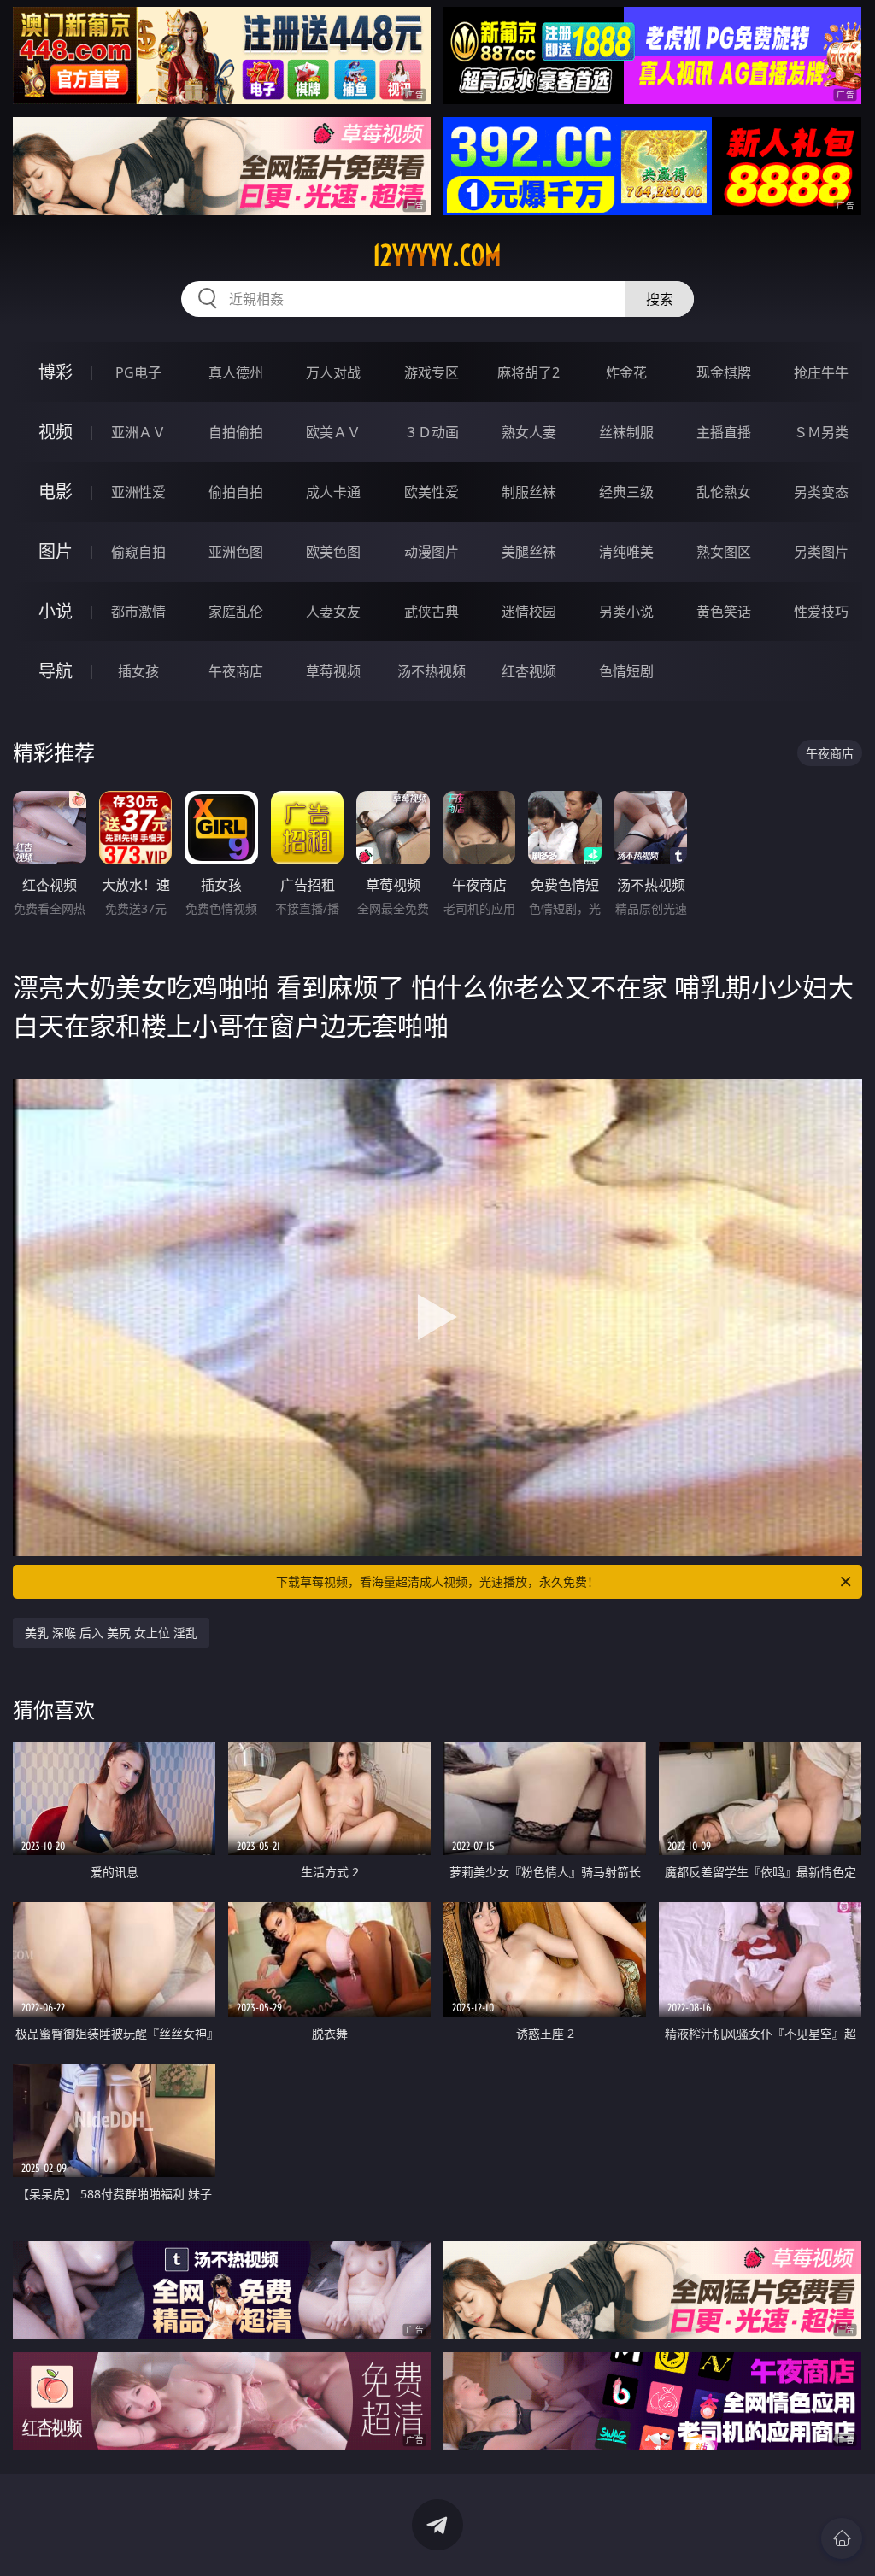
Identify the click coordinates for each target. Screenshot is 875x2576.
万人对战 (333, 372)
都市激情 (138, 612)
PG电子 (138, 372)
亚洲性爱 (138, 492)
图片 (56, 551)
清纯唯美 (626, 552)
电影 (56, 492)
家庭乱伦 (236, 612)
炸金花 (626, 372)
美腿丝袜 (529, 552)
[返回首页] (842, 2538)
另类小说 (626, 612)
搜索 (660, 299)
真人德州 (236, 372)
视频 (56, 432)
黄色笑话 (724, 612)
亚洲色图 (236, 552)
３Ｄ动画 (432, 432)
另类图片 (821, 552)
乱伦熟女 (724, 492)
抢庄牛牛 (821, 372)
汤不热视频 (432, 671)
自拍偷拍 (236, 432)
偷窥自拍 (138, 552)
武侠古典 (432, 612)
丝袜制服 (626, 432)
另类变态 (821, 492)
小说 (56, 611)
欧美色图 (333, 552)
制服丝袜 (529, 492)
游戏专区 (432, 372)
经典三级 (626, 492)
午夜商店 (236, 671)
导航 (56, 671)
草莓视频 (333, 671)
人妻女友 (333, 612)
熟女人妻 (529, 432)
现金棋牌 (724, 372)
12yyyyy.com (437, 255)
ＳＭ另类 (821, 432)
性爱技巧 (821, 612)
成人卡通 (333, 492)
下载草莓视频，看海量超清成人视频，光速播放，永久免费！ (437, 1581)
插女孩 (138, 671)
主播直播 (724, 432)
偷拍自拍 (236, 492)
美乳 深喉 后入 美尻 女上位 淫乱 (111, 1633)
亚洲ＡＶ (138, 432)
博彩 (56, 372)
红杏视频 (529, 671)
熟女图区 (724, 552)
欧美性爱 (432, 492)
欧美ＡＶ (333, 432)
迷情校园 (529, 612)
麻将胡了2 (529, 372)
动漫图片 (432, 552)
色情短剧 (626, 671)
